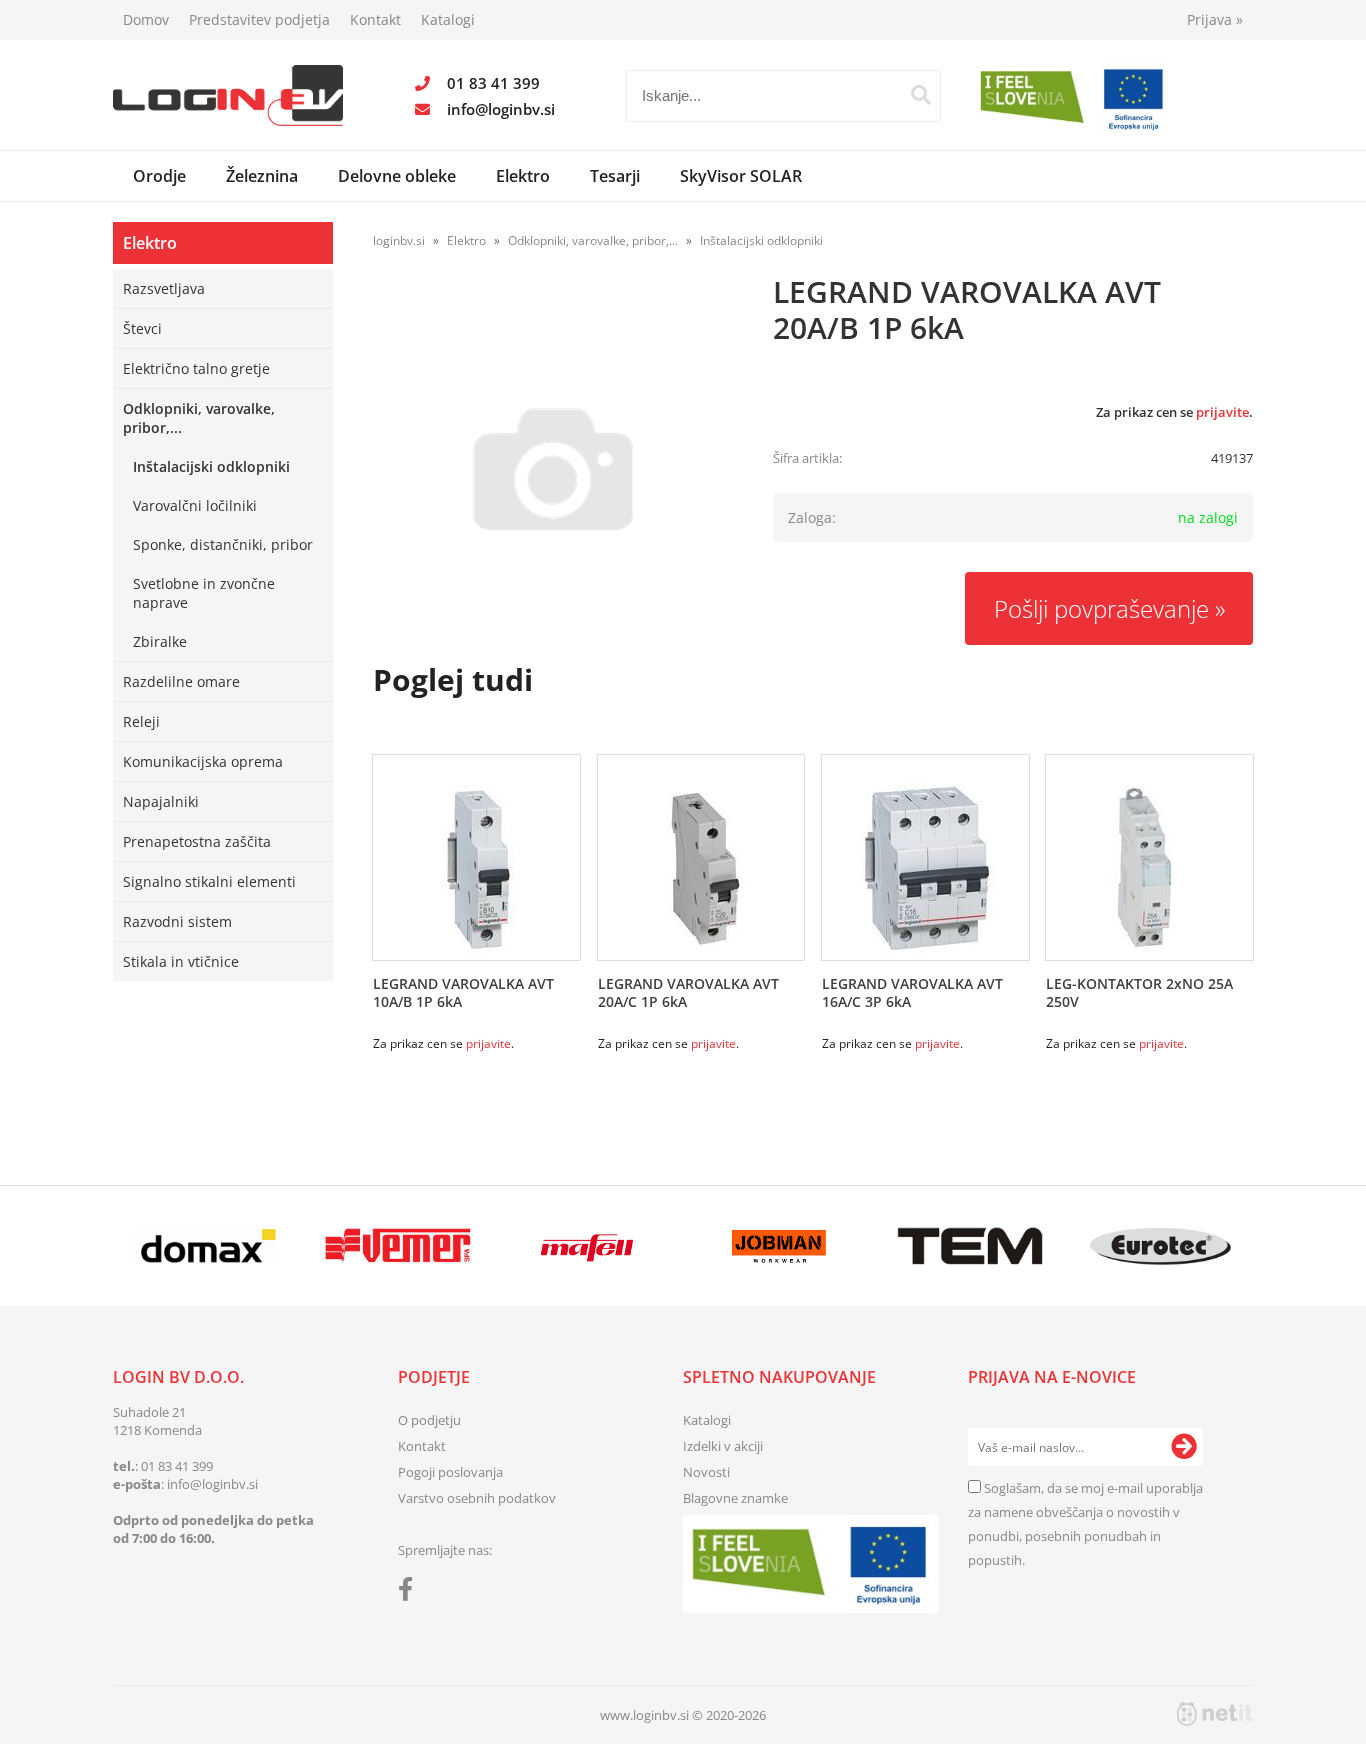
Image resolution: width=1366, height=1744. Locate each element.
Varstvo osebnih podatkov (477, 1498)
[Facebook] (410, 1593)
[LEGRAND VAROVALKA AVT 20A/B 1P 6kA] (553, 469)
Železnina (262, 176)
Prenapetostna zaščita (197, 841)
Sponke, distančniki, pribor (223, 544)
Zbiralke (160, 641)
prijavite (1222, 412)
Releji (141, 721)
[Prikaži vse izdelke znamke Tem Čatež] (969, 1246)
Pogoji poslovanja (450, 1472)
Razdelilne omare (181, 681)
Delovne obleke (397, 176)
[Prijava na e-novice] (1184, 1447)
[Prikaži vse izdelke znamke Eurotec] (1160, 1246)
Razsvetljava (164, 288)
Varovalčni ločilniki (195, 505)
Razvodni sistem (177, 921)
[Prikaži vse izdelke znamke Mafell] (588, 1246)
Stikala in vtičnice (181, 961)
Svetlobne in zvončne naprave (204, 593)
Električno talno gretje (196, 368)
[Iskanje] (921, 95)
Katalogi (448, 19)
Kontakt (375, 19)
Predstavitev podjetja (259, 19)
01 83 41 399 (493, 83)
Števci (142, 328)
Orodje (159, 176)
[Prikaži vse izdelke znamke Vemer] (397, 1246)
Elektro (523, 176)
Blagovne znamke (735, 1498)
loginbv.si (399, 240)
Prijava (1215, 19)
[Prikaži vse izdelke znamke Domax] (207, 1246)
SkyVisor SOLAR (741, 176)
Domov (146, 19)
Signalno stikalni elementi (209, 881)
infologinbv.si (501, 109)
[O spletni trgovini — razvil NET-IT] (1215, 1714)
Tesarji (615, 176)
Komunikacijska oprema (203, 761)
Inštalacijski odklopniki (211, 466)
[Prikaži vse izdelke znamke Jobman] (779, 1246)
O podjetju (429, 1420)
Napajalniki (161, 801)
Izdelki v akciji (723, 1446)
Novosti (706, 1472)
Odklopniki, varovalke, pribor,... (199, 418)
